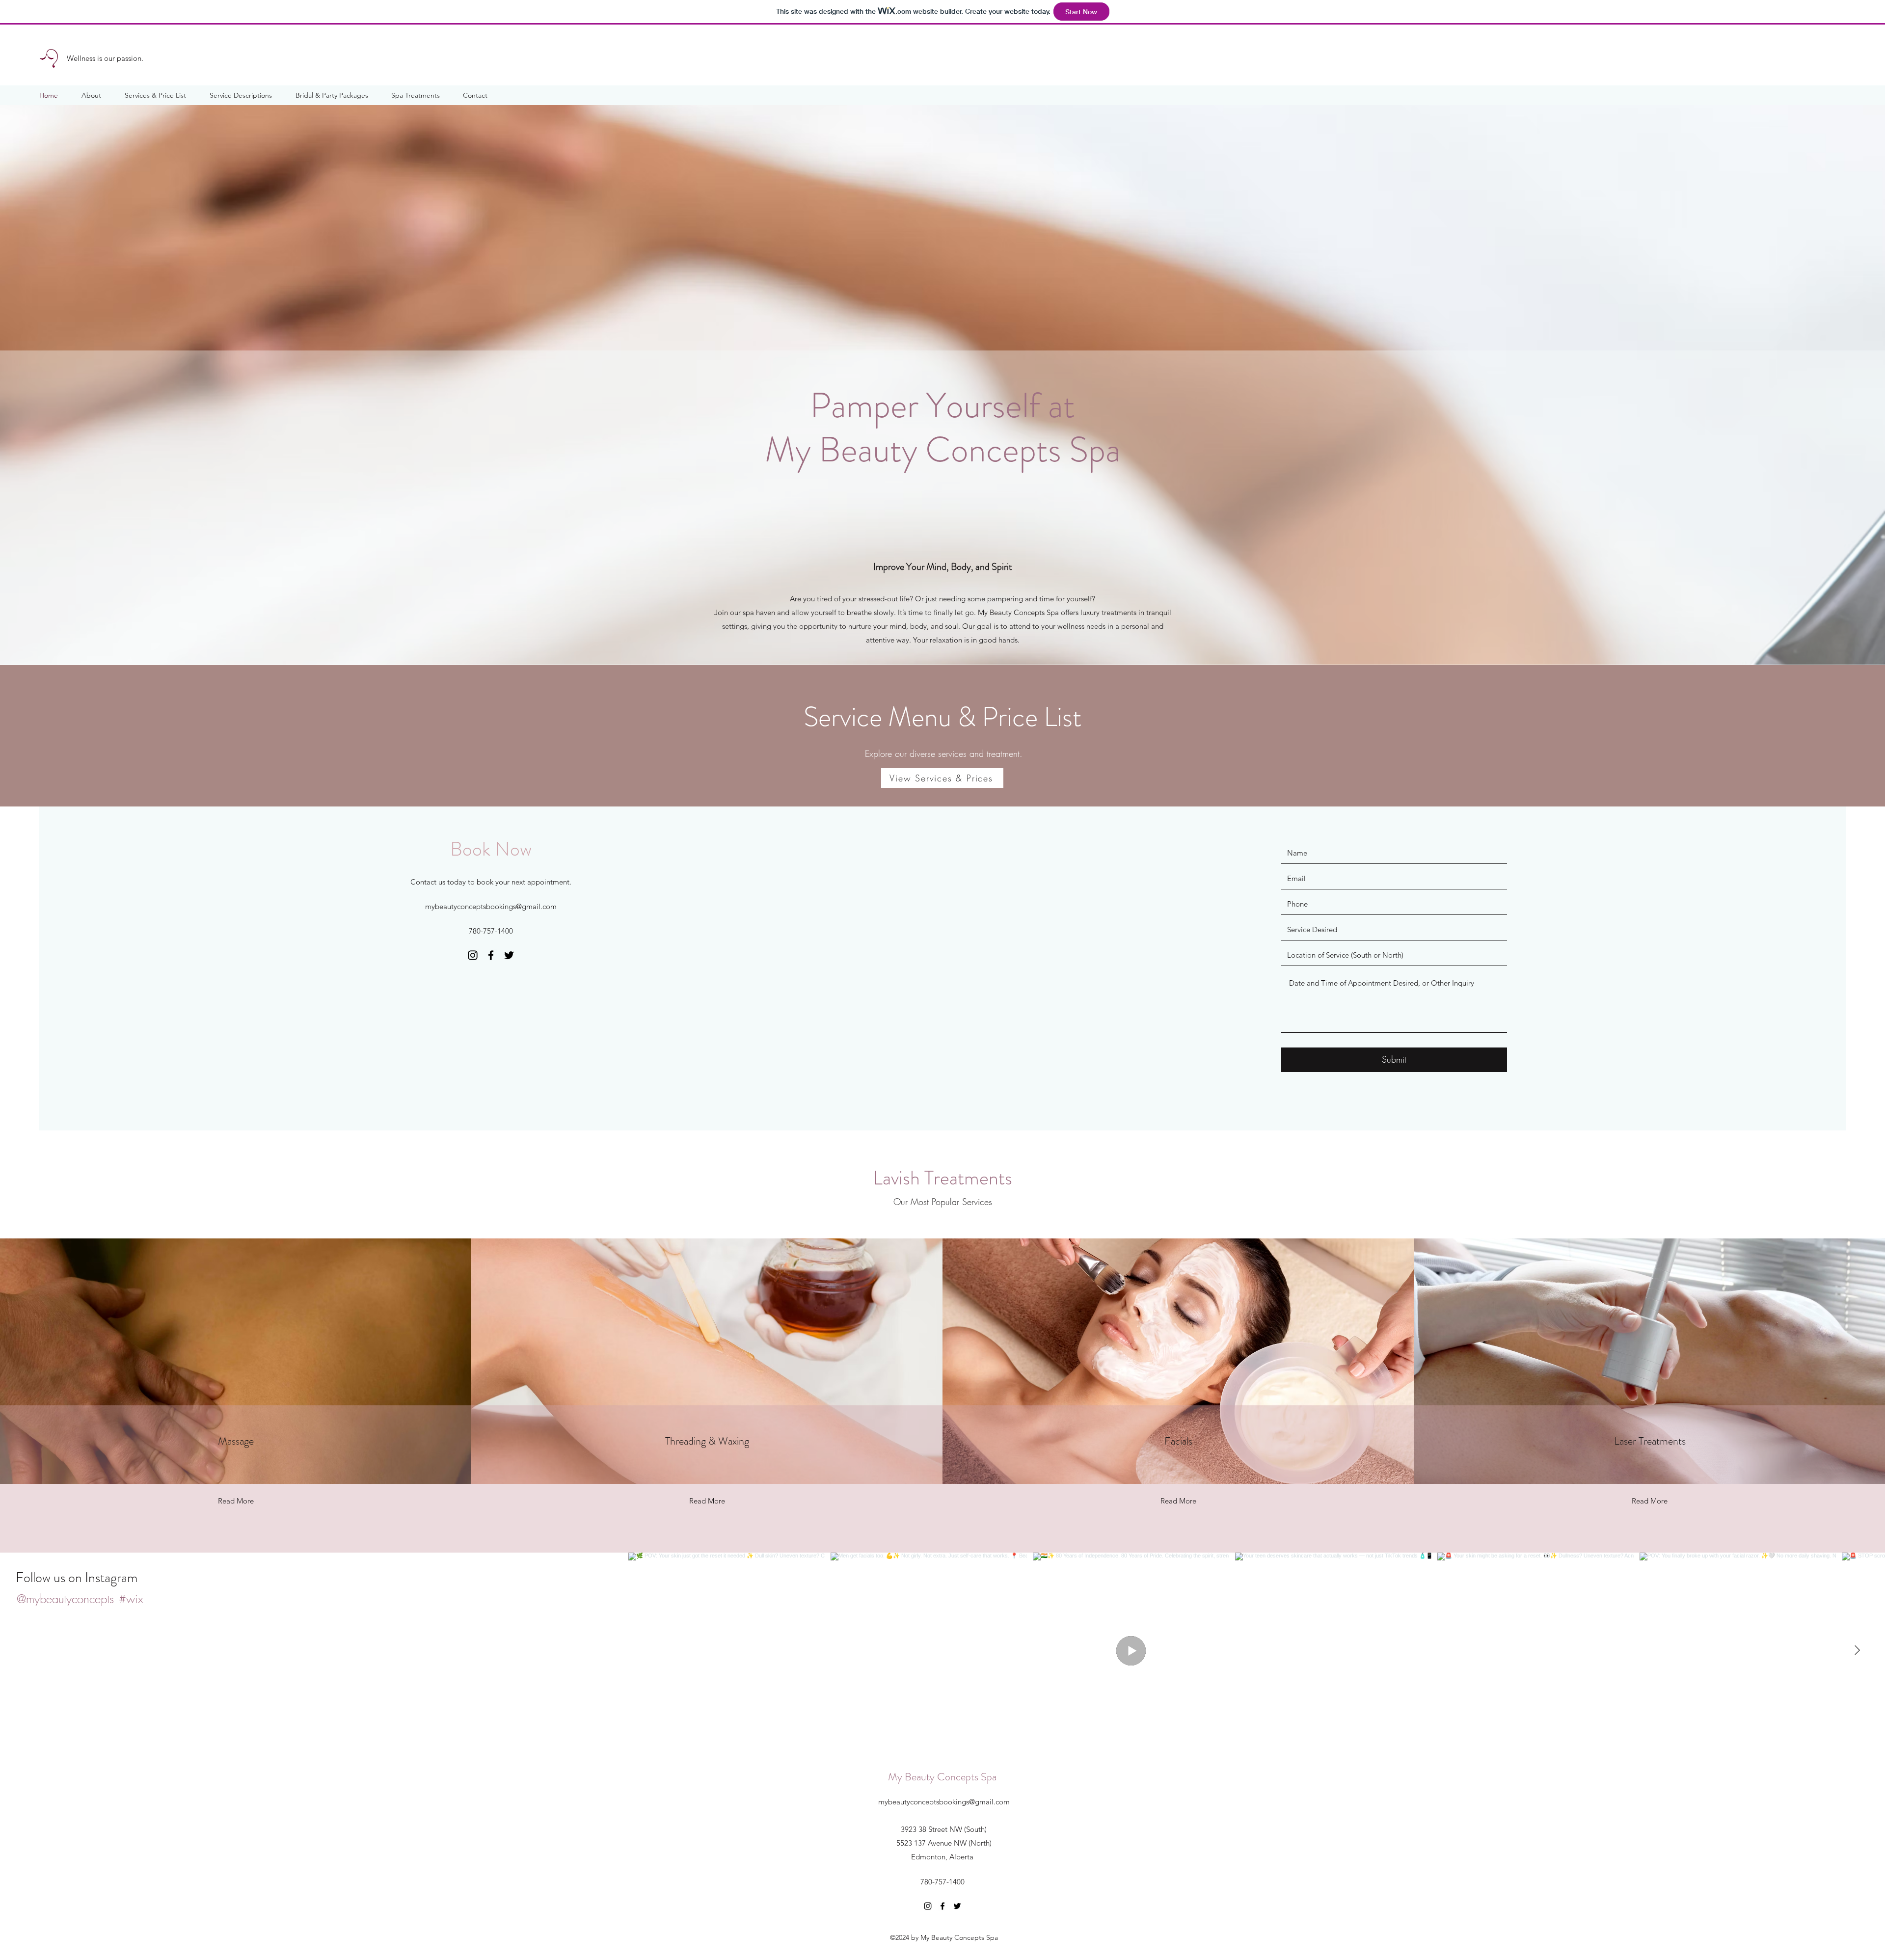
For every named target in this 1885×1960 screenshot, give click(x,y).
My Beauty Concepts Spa (942, 1777)
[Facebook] (491, 955)
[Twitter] (509, 955)
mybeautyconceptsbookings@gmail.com (491, 906)
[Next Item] (1857, 1651)
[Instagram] (473, 955)
